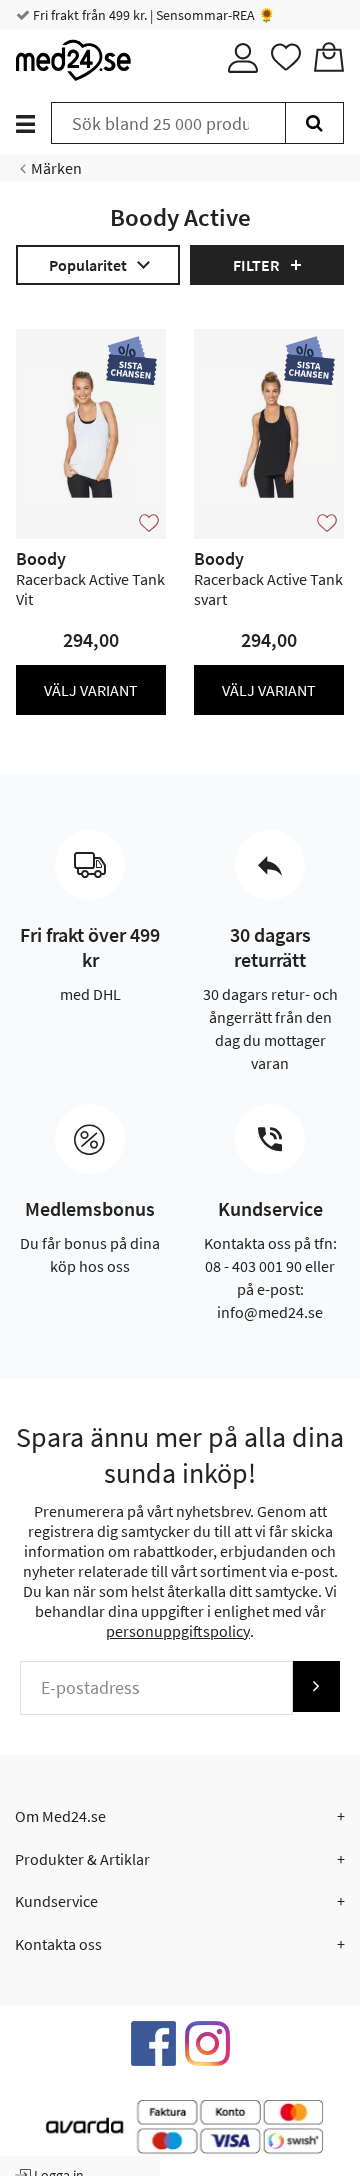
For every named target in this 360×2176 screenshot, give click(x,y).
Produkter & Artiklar (82, 1859)
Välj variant (91, 690)
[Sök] (314, 123)
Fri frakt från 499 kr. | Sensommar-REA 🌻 (152, 15)
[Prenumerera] (316, 1686)
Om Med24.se (60, 1816)
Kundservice (56, 1901)
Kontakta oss (58, 1944)
